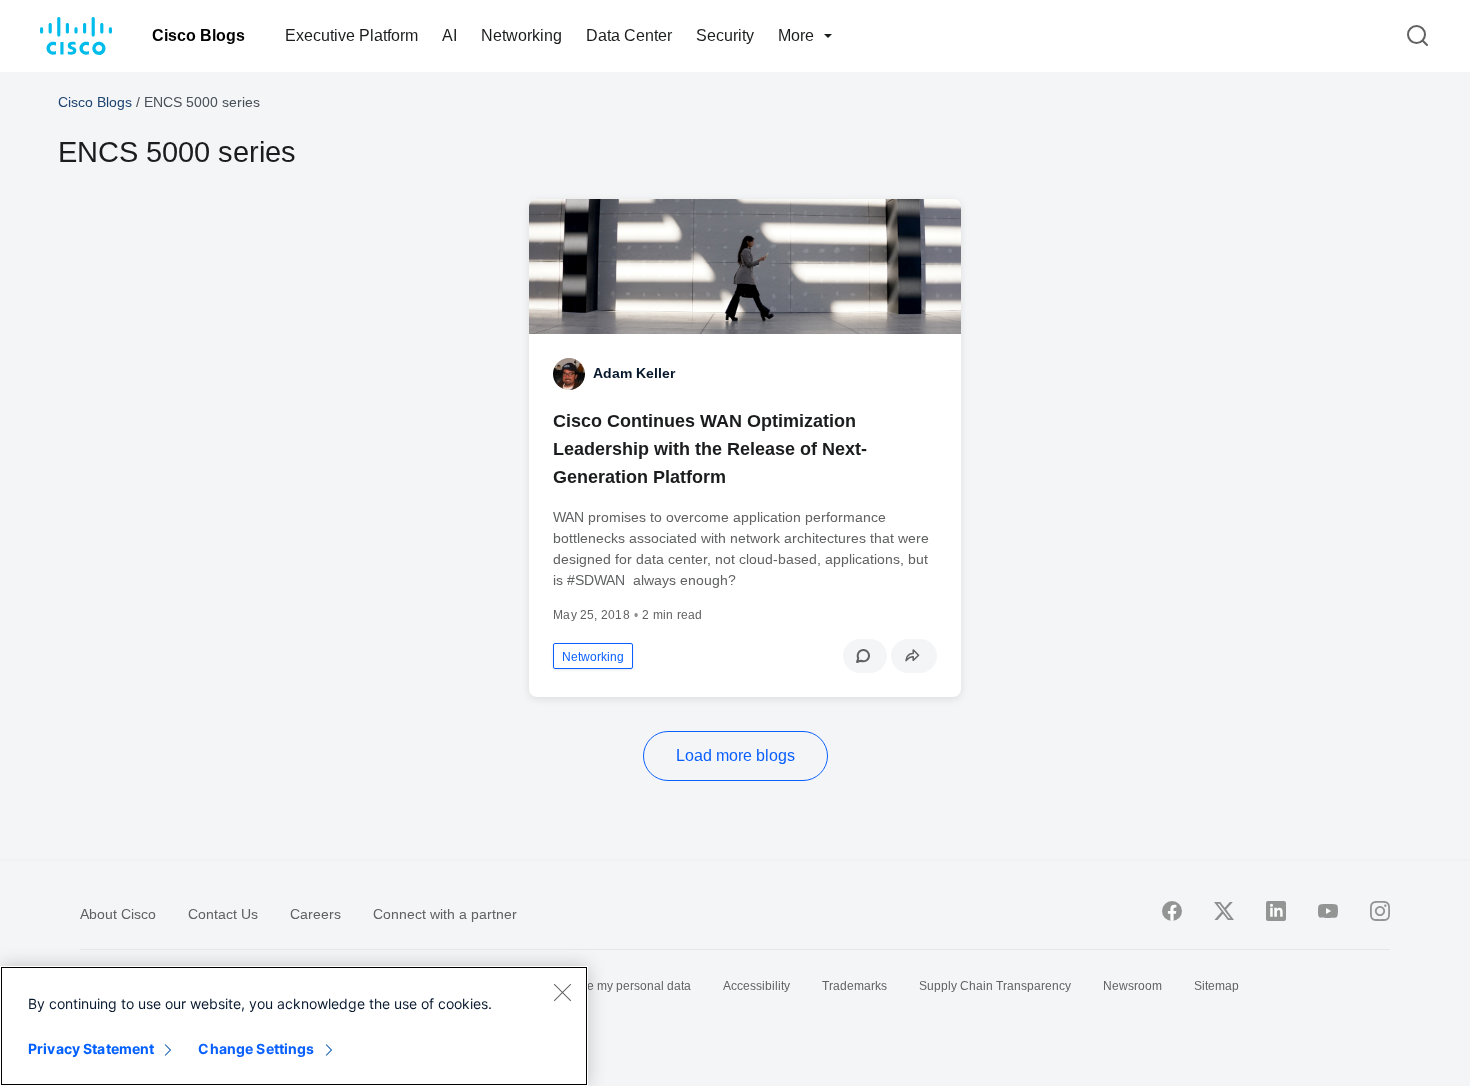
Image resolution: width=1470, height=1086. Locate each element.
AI (449, 35)
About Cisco (118, 914)
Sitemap (1216, 986)
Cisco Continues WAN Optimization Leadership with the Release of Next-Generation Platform (710, 449)
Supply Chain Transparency (995, 986)
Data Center (629, 35)
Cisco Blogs (198, 35)
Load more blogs (735, 755)
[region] (294, 1026)
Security (725, 35)
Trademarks (854, 986)
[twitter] (1224, 911)
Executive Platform (351, 35)
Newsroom (1132, 986)
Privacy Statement (91, 1048)
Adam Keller (634, 373)
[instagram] (1380, 911)
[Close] (562, 992)
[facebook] (1172, 911)
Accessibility (756, 986)
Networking (521, 35)
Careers (315, 914)
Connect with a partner (445, 914)
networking (593, 657)
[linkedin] (1276, 911)
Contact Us (223, 914)
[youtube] (1328, 911)
